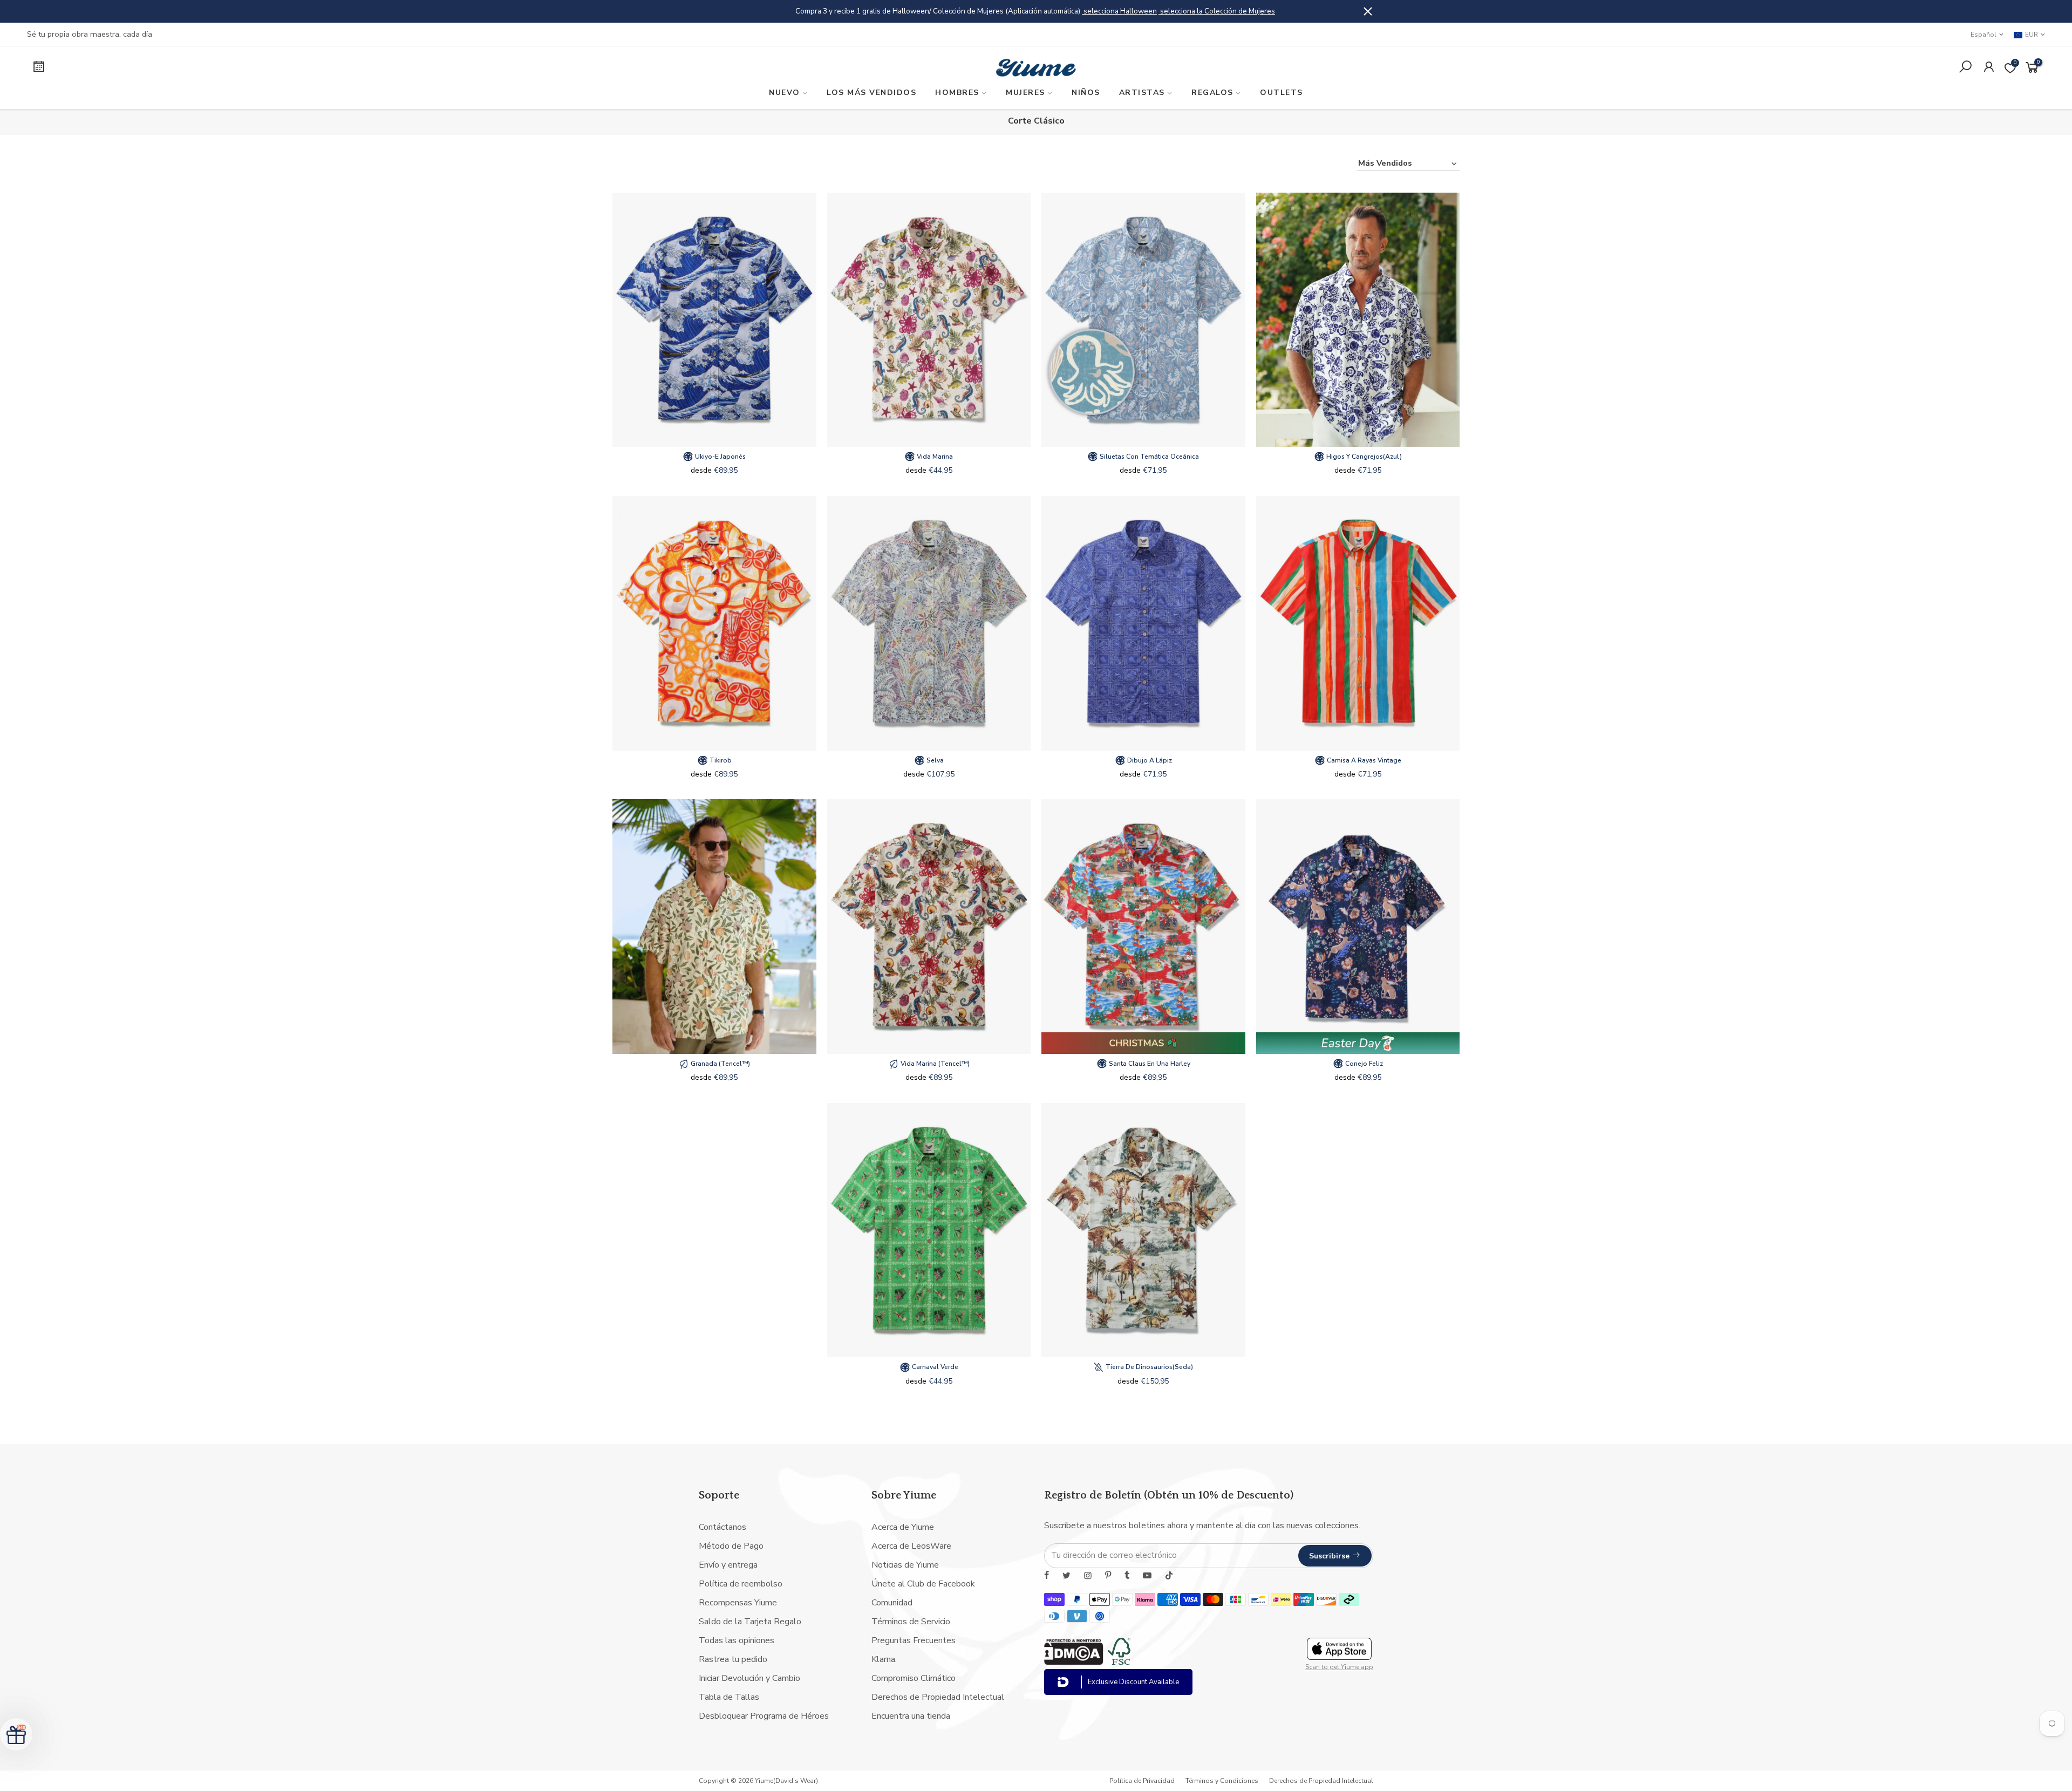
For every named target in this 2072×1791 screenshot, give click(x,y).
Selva (934, 760)
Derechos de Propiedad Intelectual (938, 1697)
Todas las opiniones (737, 1640)
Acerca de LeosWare (911, 1546)
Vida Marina (934, 457)
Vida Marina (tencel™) (934, 1064)
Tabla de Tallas (729, 1697)
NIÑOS (1086, 93)
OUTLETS (1282, 93)
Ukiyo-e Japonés (720, 457)
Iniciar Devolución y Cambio (749, 1678)
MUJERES (1025, 93)
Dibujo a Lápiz (1149, 760)
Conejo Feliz (1363, 1064)
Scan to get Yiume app (1339, 1667)
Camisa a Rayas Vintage (1363, 760)
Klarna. (884, 1659)
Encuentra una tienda (911, 1716)
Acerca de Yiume (903, 1527)
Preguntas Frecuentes (914, 1640)
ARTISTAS (1142, 93)
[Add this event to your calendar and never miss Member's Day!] (273, 68)
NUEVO (785, 93)
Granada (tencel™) (720, 1064)
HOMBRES (957, 93)
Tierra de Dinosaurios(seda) (1149, 1367)
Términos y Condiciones (1222, 1781)
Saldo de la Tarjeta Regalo (750, 1622)
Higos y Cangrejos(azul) (1363, 457)
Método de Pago (731, 1546)
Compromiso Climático (914, 1678)
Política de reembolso (741, 1584)
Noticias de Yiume (905, 1565)
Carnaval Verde (934, 1367)
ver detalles (1143, 11)
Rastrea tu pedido (733, 1659)
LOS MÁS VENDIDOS (871, 93)
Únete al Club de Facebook (923, 1584)
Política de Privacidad (1142, 1781)
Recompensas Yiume (738, 1603)
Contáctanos (723, 1527)
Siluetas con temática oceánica (1149, 457)
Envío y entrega (728, 1565)
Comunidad (892, 1603)
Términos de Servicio (911, 1622)
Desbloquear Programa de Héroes (764, 1716)
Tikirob (720, 760)
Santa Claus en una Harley (1149, 1064)
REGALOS (1212, 93)
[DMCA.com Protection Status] (1074, 1662)
